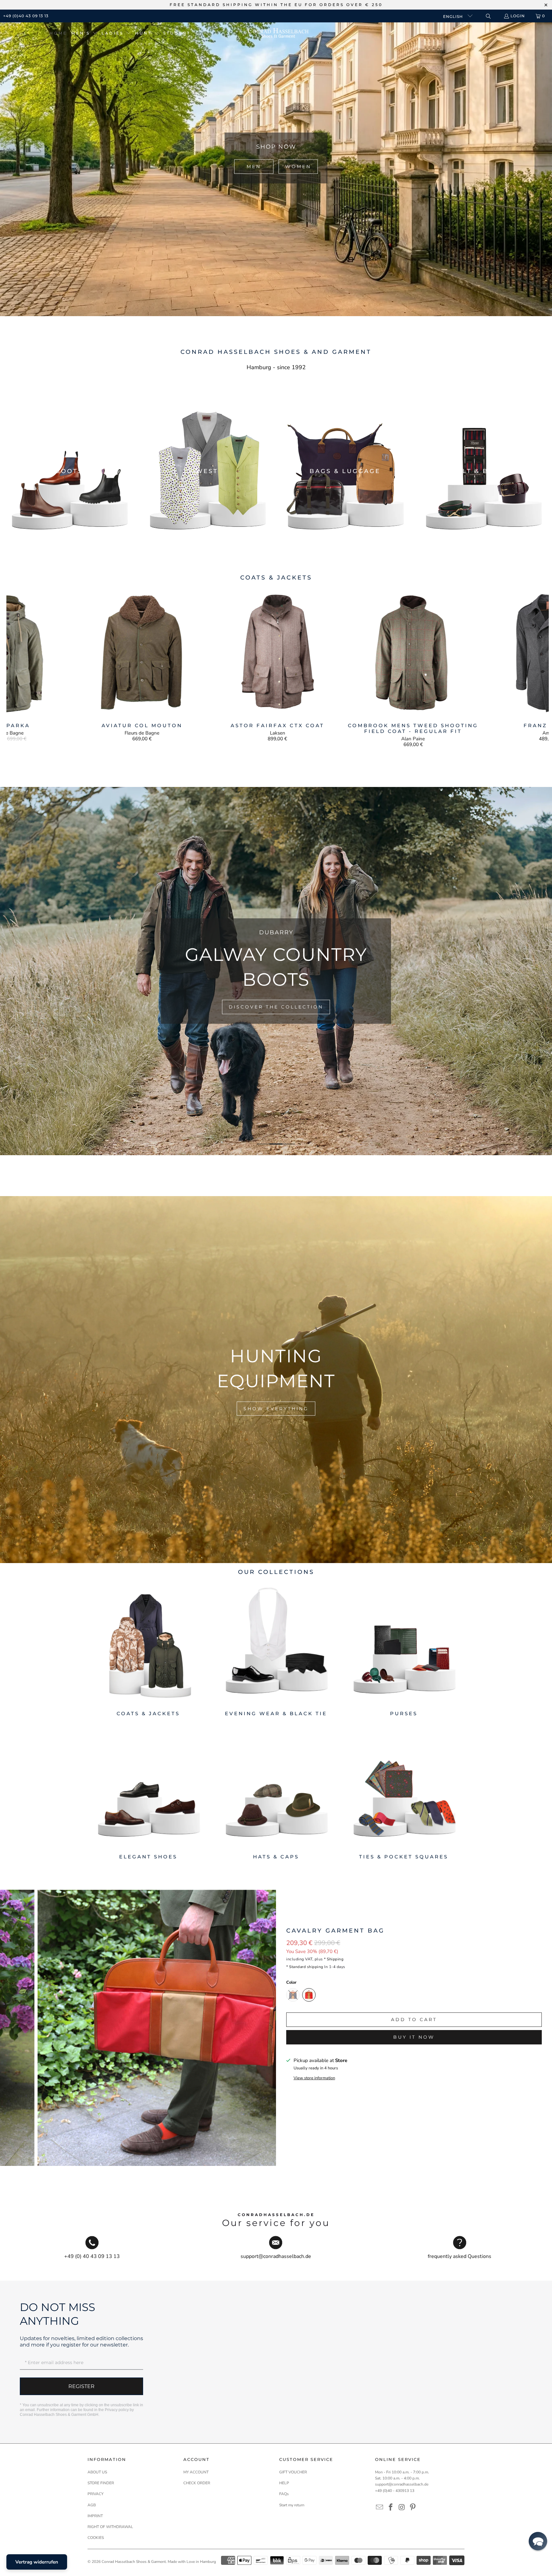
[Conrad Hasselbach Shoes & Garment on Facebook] (391, 2508)
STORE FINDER (101, 2483)
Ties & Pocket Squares (404, 1794)
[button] (84, 33)
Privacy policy (117, 2410)
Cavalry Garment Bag (335, 1931)
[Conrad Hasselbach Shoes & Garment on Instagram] (402, 2508)
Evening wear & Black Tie (276, 1650)
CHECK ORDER (197, 2483)
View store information (314, 2078)
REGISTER (81, 2386)
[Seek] (488, 16)
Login (518, 16)
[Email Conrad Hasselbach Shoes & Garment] (380, 2508)
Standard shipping (306, 1967)
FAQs (284, 2494)
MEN (254, 167)
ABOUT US (97, 2472)
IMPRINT (95, 2516)
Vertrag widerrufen (37, 2562)
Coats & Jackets (148, 1650)
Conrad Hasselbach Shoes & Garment (134, 2562)
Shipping (335, 1959)
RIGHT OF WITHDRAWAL (110, 2527)
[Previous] (20, 668)
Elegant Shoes (148, 1794)
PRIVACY (96, 2494)
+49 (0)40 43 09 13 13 (26, 16)
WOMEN (298, 167)
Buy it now (414, 2037)
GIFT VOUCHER (293, 2472)
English (454, 16)
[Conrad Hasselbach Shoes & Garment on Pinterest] (413, 2508)
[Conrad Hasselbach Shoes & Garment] (278, 33)
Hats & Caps (276, 1794)
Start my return (292, 2505)
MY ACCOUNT (196, 2472)
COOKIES (96, 2538)
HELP (284, 2483)
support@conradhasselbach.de (402, 2484)
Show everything (276, 1408)
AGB (92, 2505)
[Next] (536, 668)
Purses (404, 1650)
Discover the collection (280, 1001)
